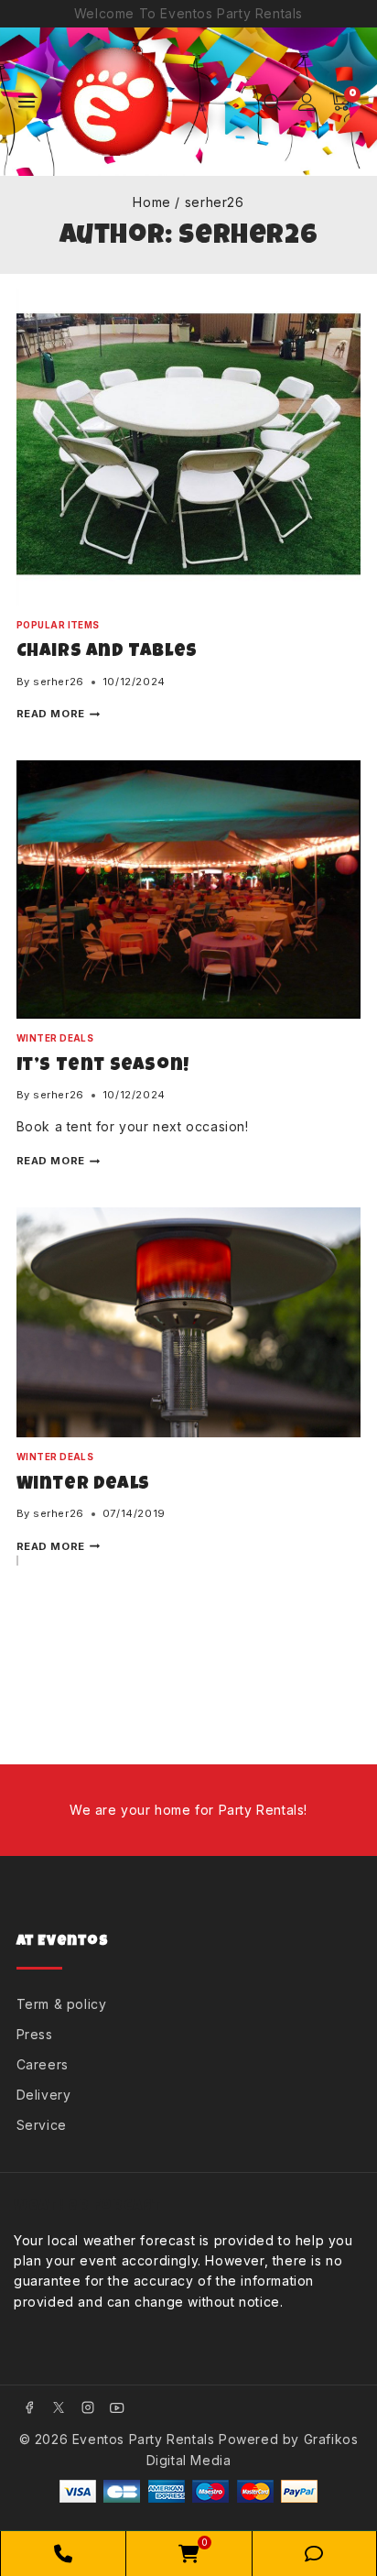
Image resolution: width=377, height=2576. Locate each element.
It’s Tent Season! (103, 1066)
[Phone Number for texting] (314, 2554)
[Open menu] (27, 102)
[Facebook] (29, 2407)
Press (35, 2034)
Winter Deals (55, 1038)
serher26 (59, 682)
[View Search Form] (272, 102)
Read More (59, 714)
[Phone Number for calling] (63, 2554)
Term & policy (62, 2004)
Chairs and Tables (107, 652)
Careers (43, 2064)
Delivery (44, 2095)
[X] (59, 2407)
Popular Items (58, 625)
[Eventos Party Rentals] (121, 102)
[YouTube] (117, 2407)
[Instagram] (88, 2407)
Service (42, 2125)
